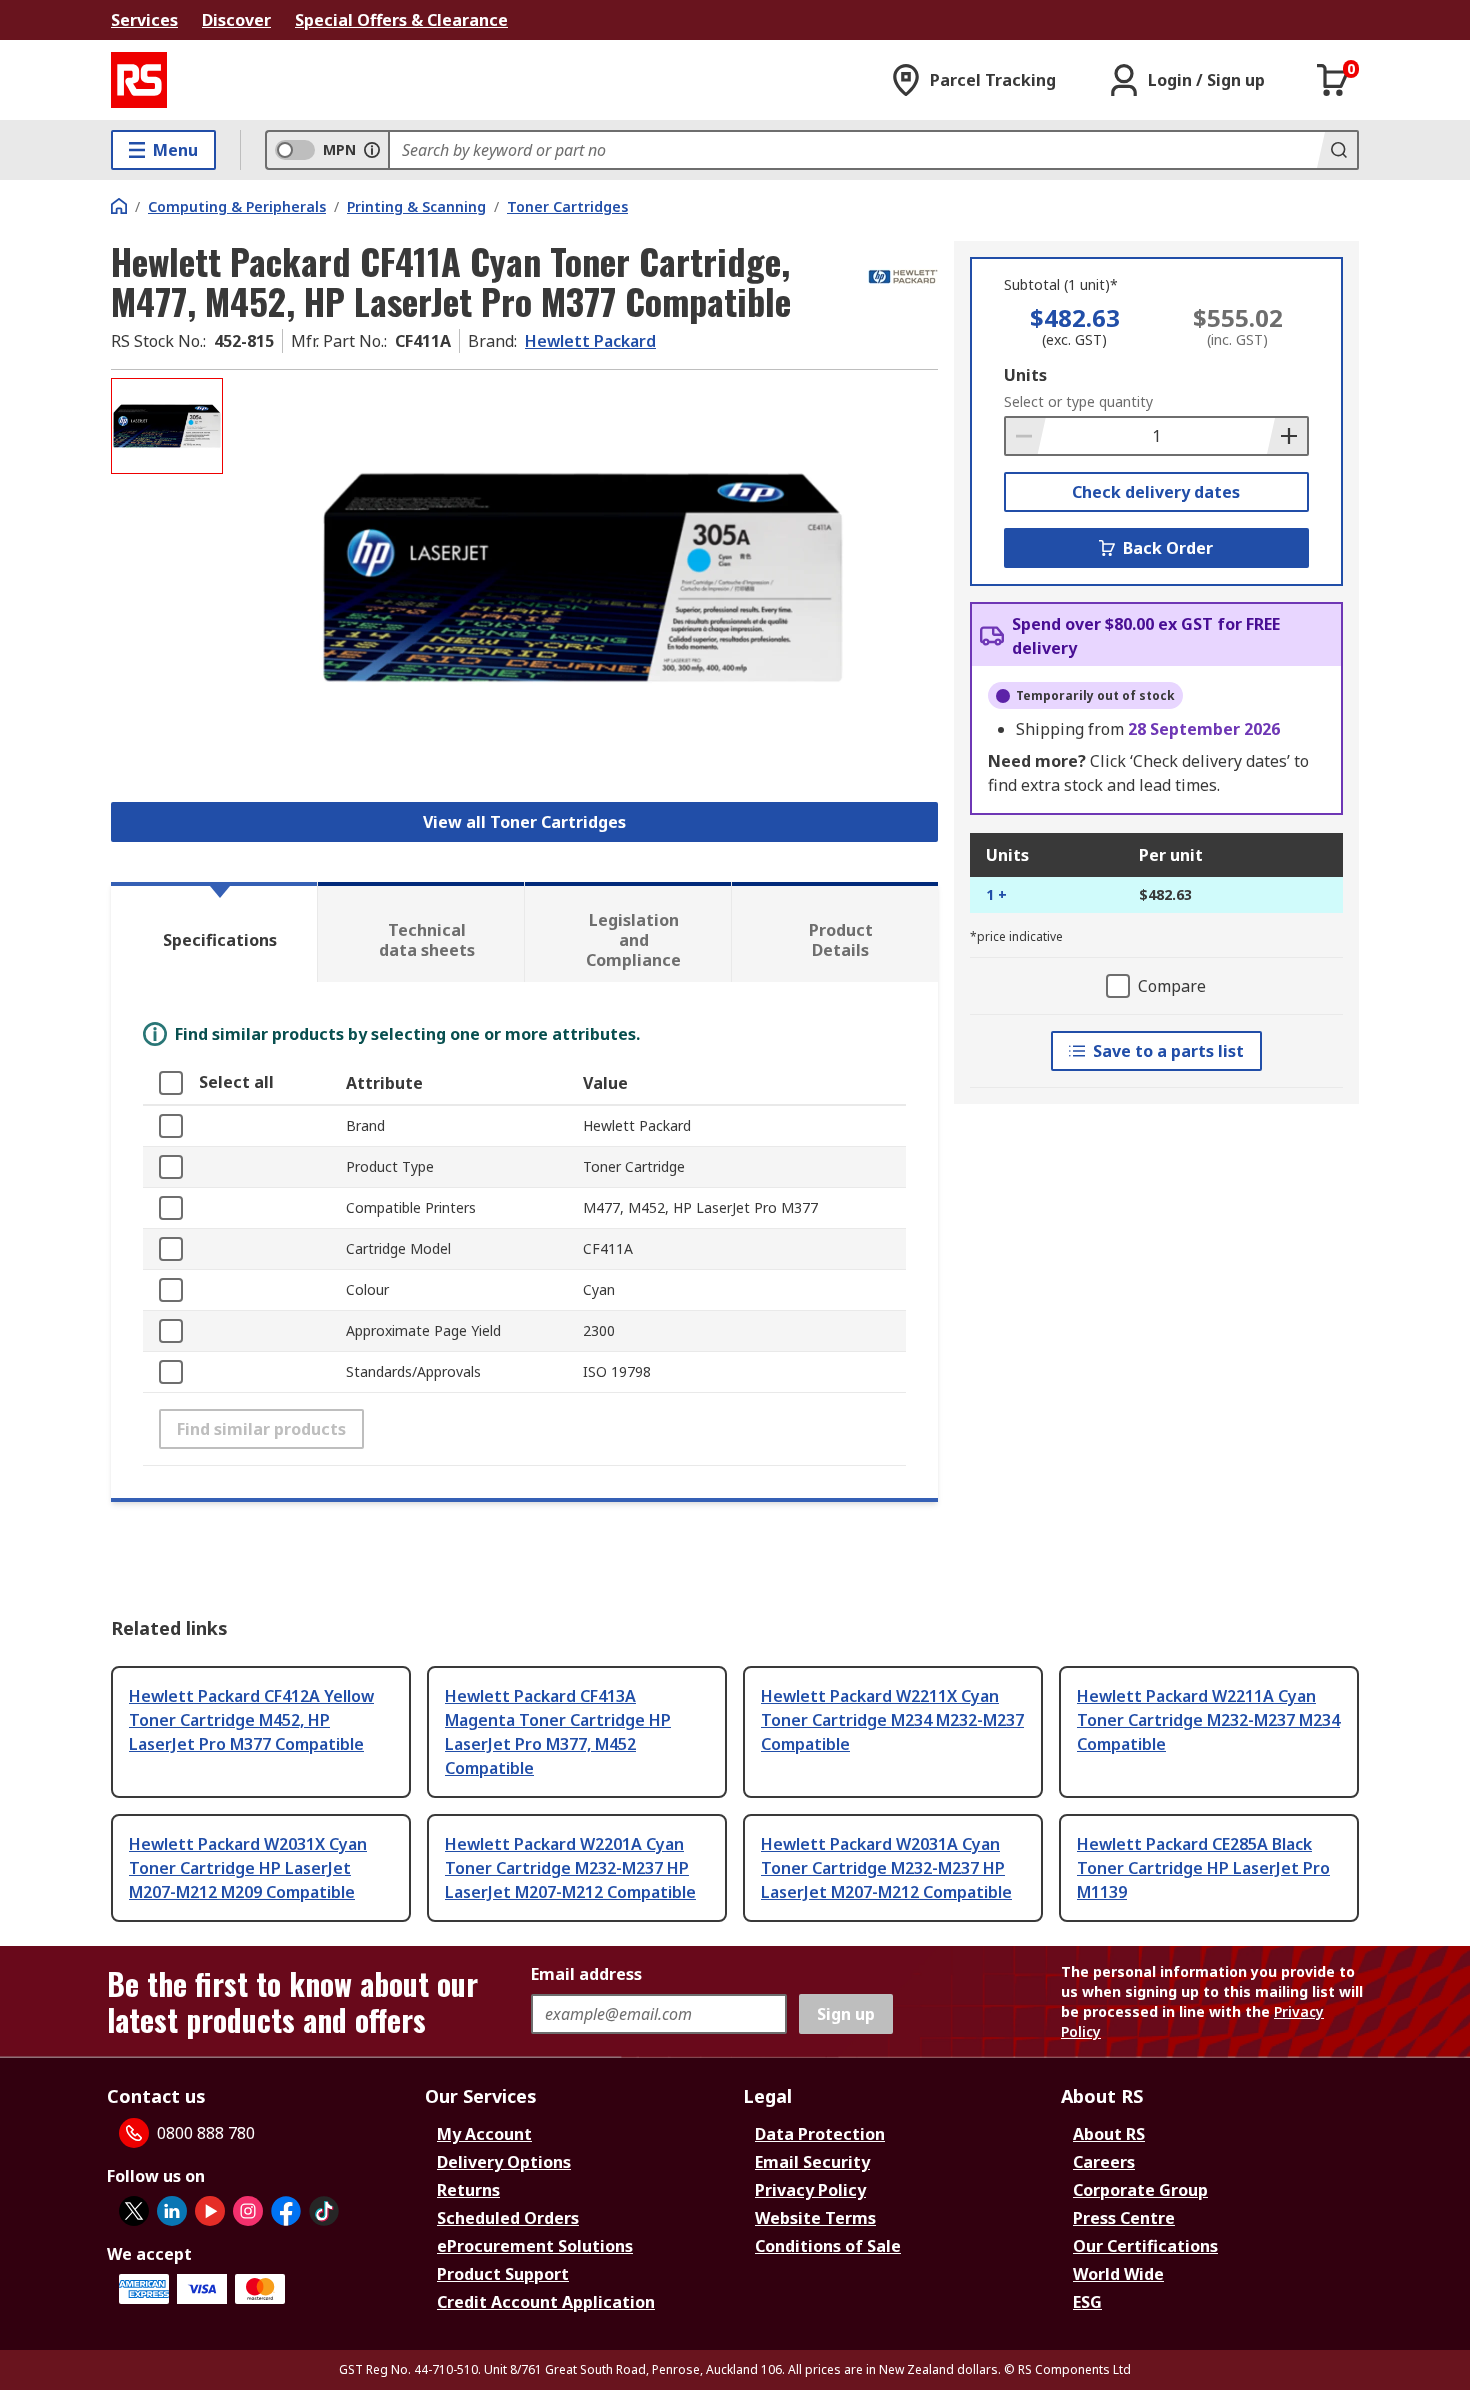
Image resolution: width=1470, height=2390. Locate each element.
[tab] (214, 932)
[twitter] (134, 2211)
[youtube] (210, 2211)
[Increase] (1287, 436)
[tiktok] (324, 2211)
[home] (119, 206)
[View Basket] (1333, 80)
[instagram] (248, 2211)
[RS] (139, 80)
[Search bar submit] (1337, 150)
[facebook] (286, 2211)
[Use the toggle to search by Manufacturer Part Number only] (372, 150)
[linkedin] (172, 2211)
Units (1025, 375)
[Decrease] (1026, 436)
